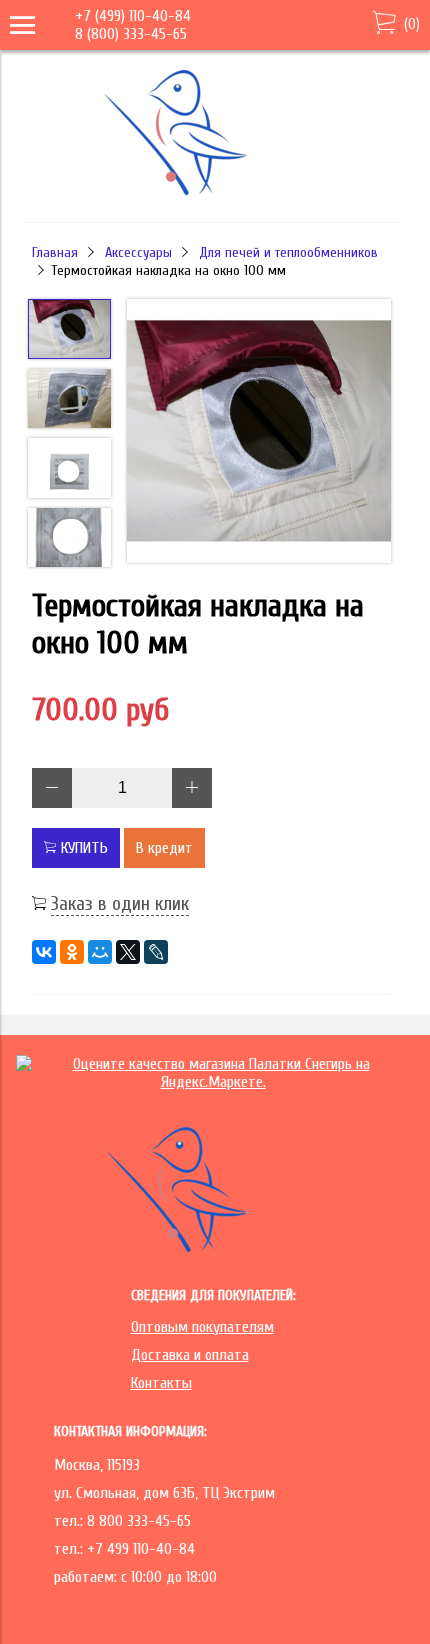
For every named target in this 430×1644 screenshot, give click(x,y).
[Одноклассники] (72, 952)
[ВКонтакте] (44, 952)
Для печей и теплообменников (288, 252)
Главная (55, 252)
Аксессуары (138, 252)
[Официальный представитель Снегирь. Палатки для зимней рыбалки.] (211, 194)
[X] (128, 952)
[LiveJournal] (156, 952)
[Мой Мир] (100, 952)
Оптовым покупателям (202, 1327)
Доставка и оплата (190, 1355)
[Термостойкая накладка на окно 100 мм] (259, 433)
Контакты (161, 1383)
